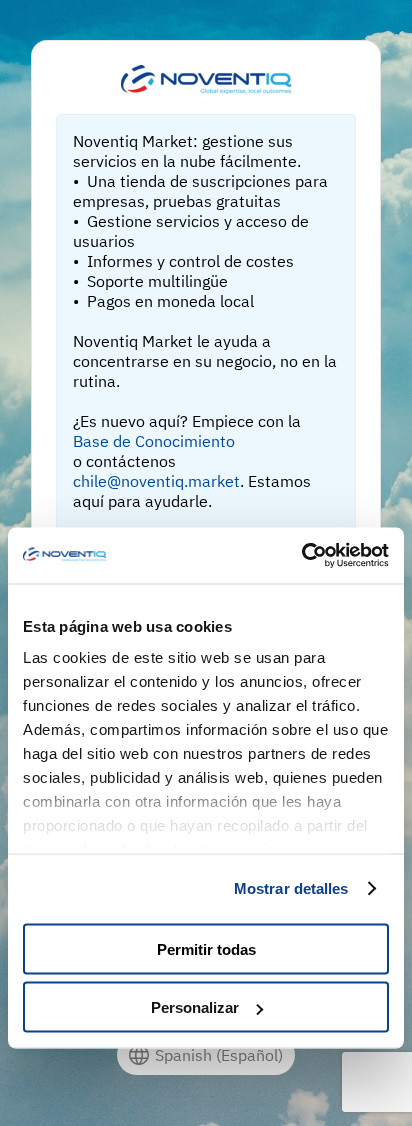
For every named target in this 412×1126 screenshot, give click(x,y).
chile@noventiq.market (156, 481)
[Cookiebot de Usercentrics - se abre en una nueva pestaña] (301, 556)
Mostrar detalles (291, 888)
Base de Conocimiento (154, 441)
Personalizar (195, 1007)
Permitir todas (206, 948)
